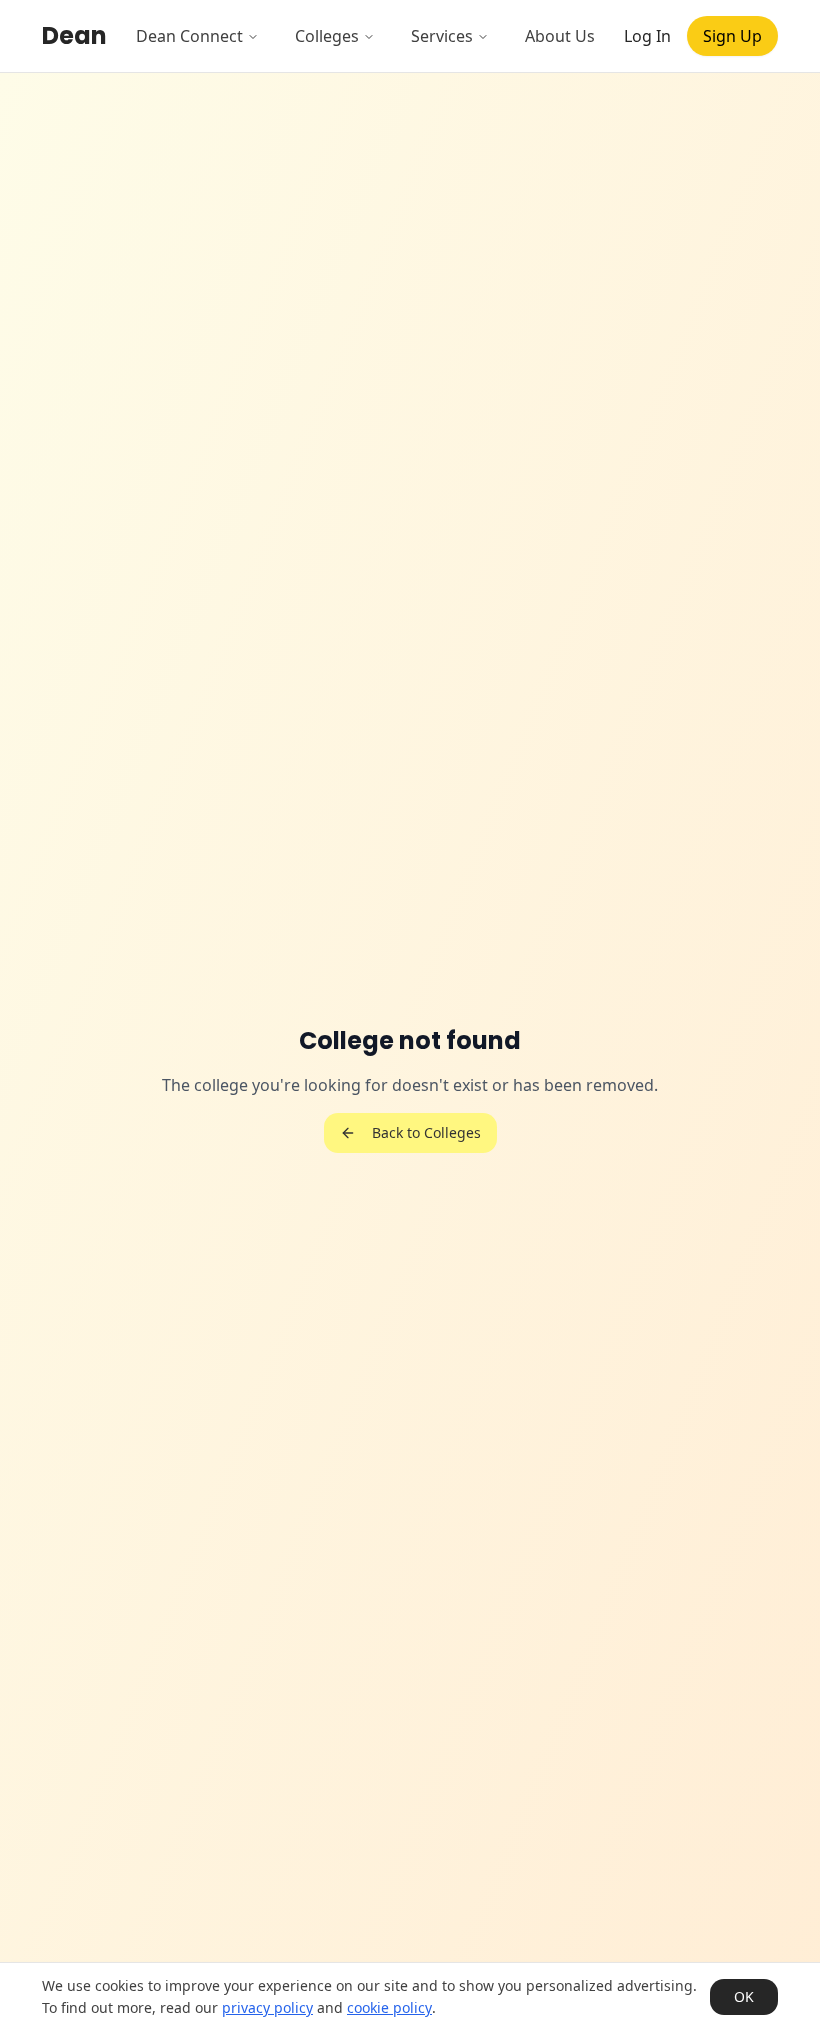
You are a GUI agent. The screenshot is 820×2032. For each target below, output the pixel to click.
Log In (647, 36)
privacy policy (267, 2007)
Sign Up (732, 36)
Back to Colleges (426, 1132)
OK (744, 1996)
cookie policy (389, 2007)
